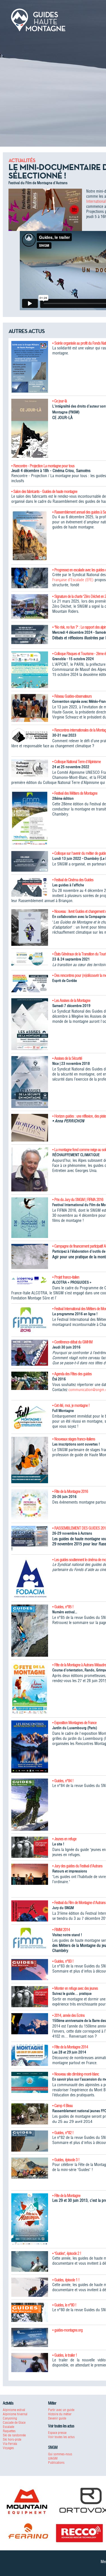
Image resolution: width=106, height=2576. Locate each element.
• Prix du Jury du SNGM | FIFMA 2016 (78, 1200)
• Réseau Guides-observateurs (72, 696)
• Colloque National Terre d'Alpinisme (76, 762)
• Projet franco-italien (66, 1277)
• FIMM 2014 (61, 1930)
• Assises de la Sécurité (67, 1058)
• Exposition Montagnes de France (74, 1723)
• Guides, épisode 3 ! (66, 2160)
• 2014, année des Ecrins (68, 2015)
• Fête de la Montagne (66, 2196)
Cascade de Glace (14, 2422)
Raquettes (9, 2431)
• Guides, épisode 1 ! (66, 2280)
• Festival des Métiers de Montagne (75, 793)
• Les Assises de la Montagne (71, 1001)
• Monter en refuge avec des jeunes (75, 1988)
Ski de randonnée (14, 2435)
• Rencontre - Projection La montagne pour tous (43, 466)
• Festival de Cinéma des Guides (73, 880)
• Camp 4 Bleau (62, 2106)
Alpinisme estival (14, 2410)
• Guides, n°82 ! (63, 2133)
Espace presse (57, 2433)
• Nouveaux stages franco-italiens (74, 1439)
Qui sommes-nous (60, 2454)
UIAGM (53, 2458)
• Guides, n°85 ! (63, 1607)
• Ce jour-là (60, 401)
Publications (56, 2462)
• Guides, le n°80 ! (64, 2305)
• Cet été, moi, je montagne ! (71, 1405)
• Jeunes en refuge (64, 1839)
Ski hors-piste (12, 2439)
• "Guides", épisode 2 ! (67, 2253)
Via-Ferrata (10, 2444)
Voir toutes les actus (61, 2437)
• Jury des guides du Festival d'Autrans (77, 1866)
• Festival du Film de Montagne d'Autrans (79, 1903)
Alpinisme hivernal (15, 2414)
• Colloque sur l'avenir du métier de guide (79, 853)
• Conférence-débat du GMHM (72, 1342)
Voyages (8, 2448)
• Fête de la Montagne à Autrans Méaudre (79, 1665)
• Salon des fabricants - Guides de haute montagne (44, 492)
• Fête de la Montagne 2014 (70, 2047)
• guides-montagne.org (67, 2330)
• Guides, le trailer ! (65, 2355)
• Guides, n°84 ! (63, 1781)
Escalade (8, 2427)
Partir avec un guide (61, 2410)
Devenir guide (57, 2418)
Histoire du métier (60, 2414)
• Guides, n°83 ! (63, 1961)
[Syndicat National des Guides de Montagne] (38, 19)
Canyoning (10, 2418)
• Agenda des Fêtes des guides (72, 1374)
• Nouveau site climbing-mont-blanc (76, 2074)
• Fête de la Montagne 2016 (70, 1491)
